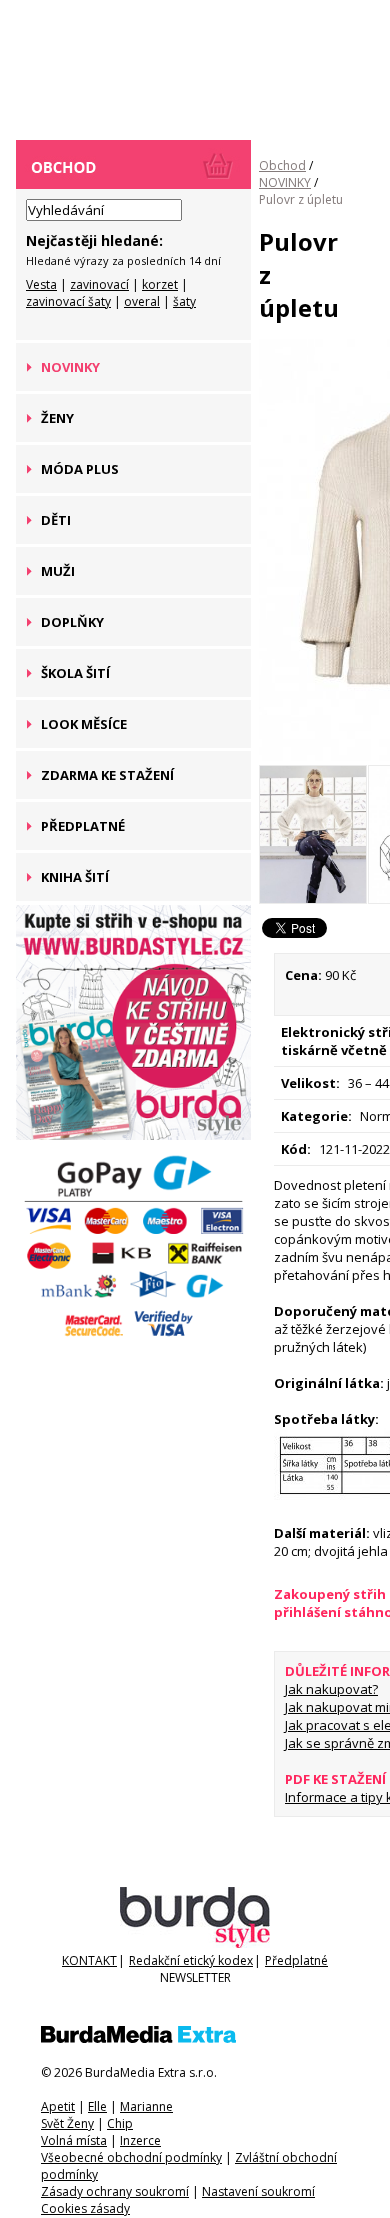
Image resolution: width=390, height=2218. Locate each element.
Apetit (58, 2106)
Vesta (41, 284)
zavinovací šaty (68, 301)
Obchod (282, 165)
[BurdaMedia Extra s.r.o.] (138, 2038)
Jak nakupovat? (331, 1689)
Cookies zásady (85, 2208)
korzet (160, 284)
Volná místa (74, 2140)
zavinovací (99, 284)
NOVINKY (285, 182)
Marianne (146, 2106)
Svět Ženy (67, 2123)
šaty (184, 301)
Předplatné (296, 1960)
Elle (97, 2106)
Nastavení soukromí (258, 2191)
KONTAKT (89, 1960)
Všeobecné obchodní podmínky (131, 2157)
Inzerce (140, 2140)
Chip (120, 2123)
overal (142, 301)
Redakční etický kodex (191, 1960)
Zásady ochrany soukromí (115, 2191)
